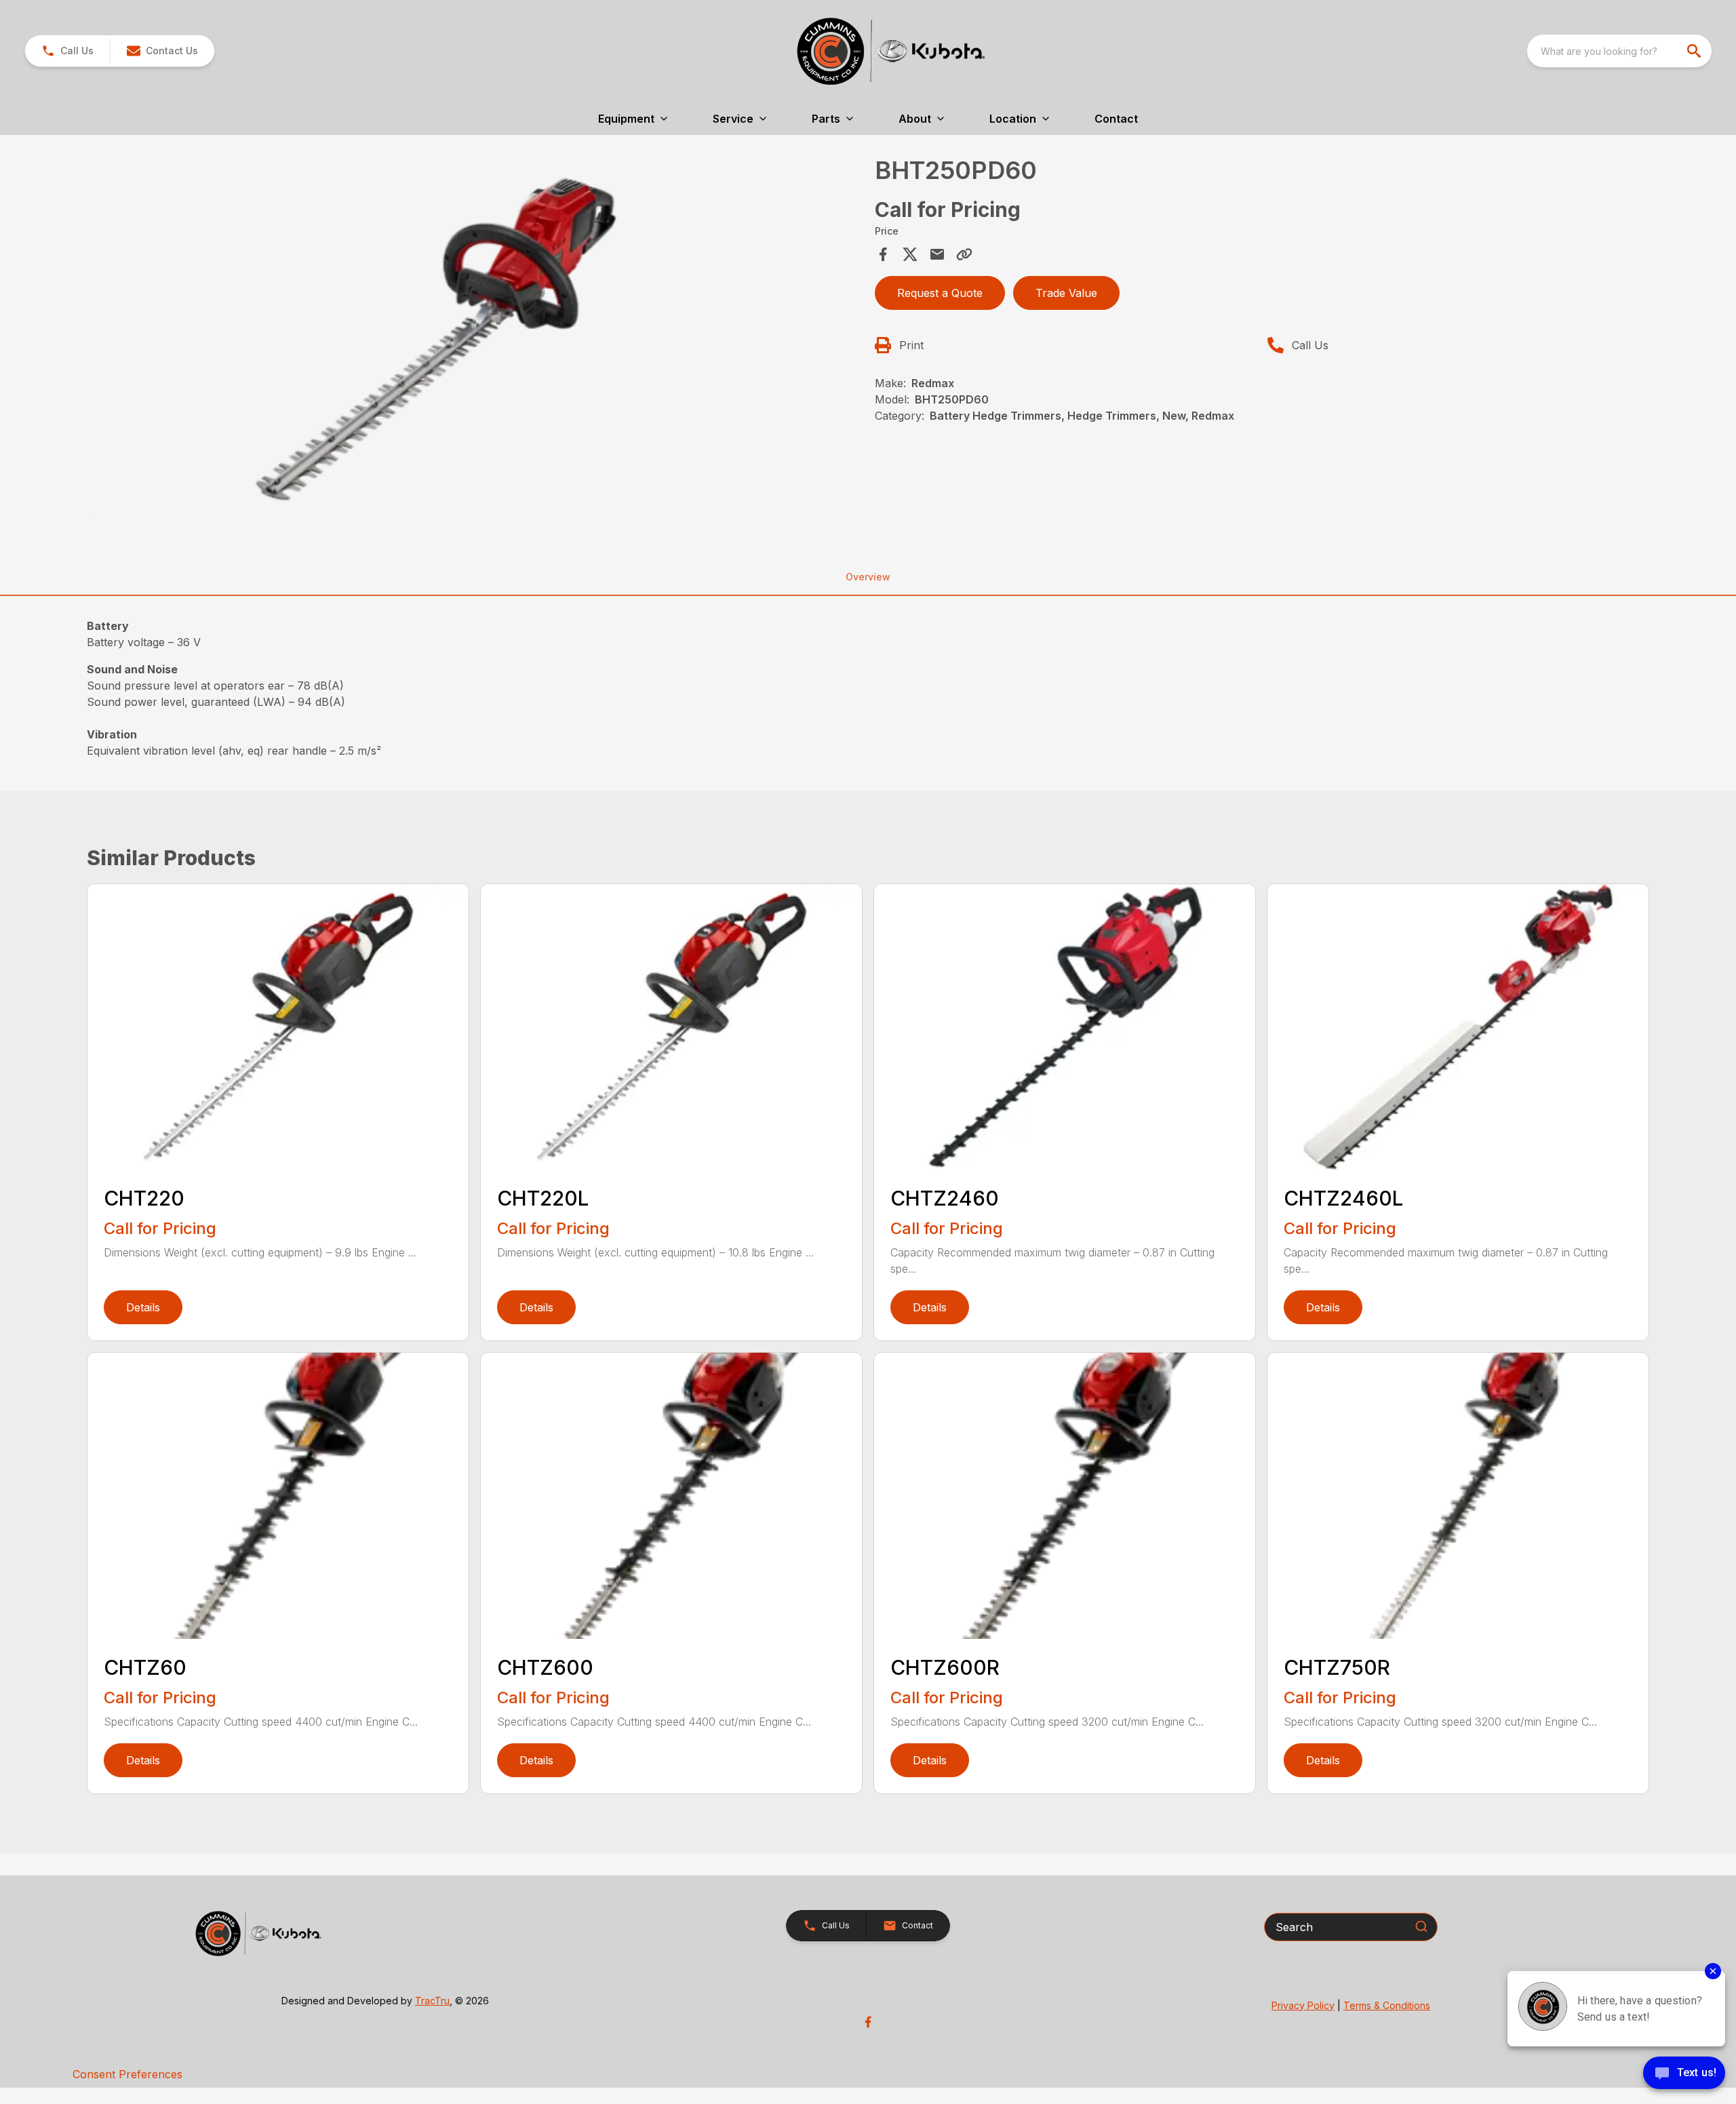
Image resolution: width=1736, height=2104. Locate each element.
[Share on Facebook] (883, 254)
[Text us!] (1684, 2074)
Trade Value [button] (1066, 293)
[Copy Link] (964, 254)
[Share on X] (910, 254)
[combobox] (1619, 51)
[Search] (1421, 1926)
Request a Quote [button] (940, 293)
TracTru (432, 2001)
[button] (67, 51)
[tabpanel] (477, 342)
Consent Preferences (127, 2074)
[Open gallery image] (431, 340)
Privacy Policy (1303, 2005)
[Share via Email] (937, 254)
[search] (1695, 51)
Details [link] (143, 1307)
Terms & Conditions (1387, 2005)
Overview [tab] (868, 577)
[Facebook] (868, 2022)
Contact (1116, 119)
